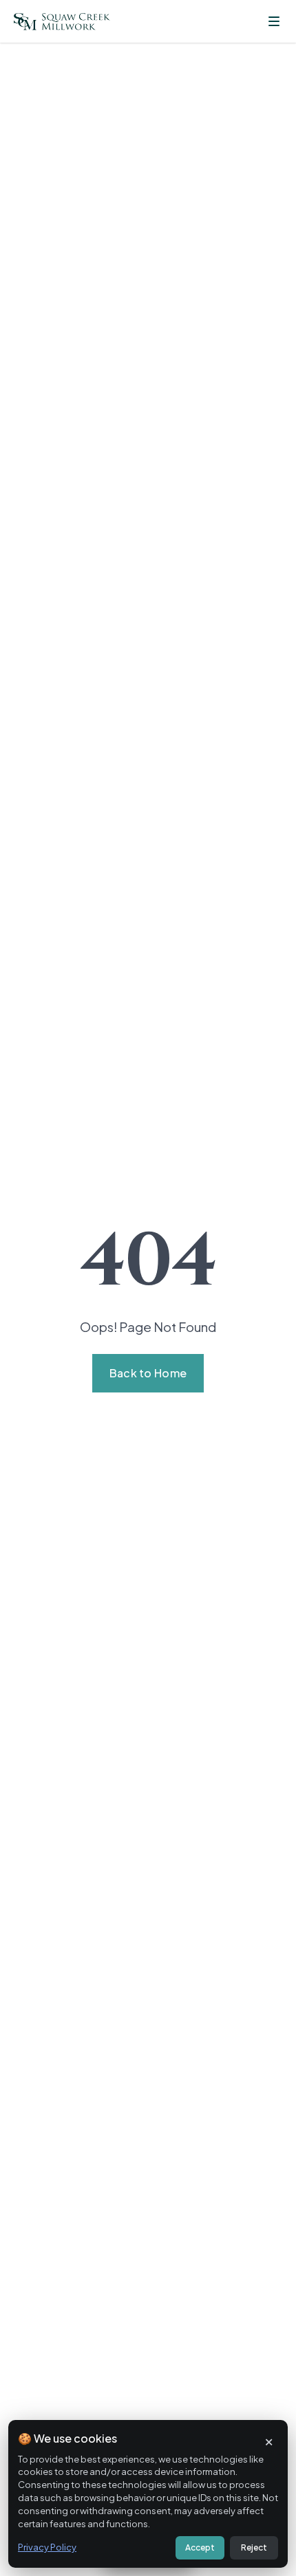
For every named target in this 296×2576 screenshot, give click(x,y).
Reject (254, 2547)
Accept (200, 2547)
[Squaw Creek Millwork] (62, 22)
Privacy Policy (47, 2547)
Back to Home (148, 1373)
